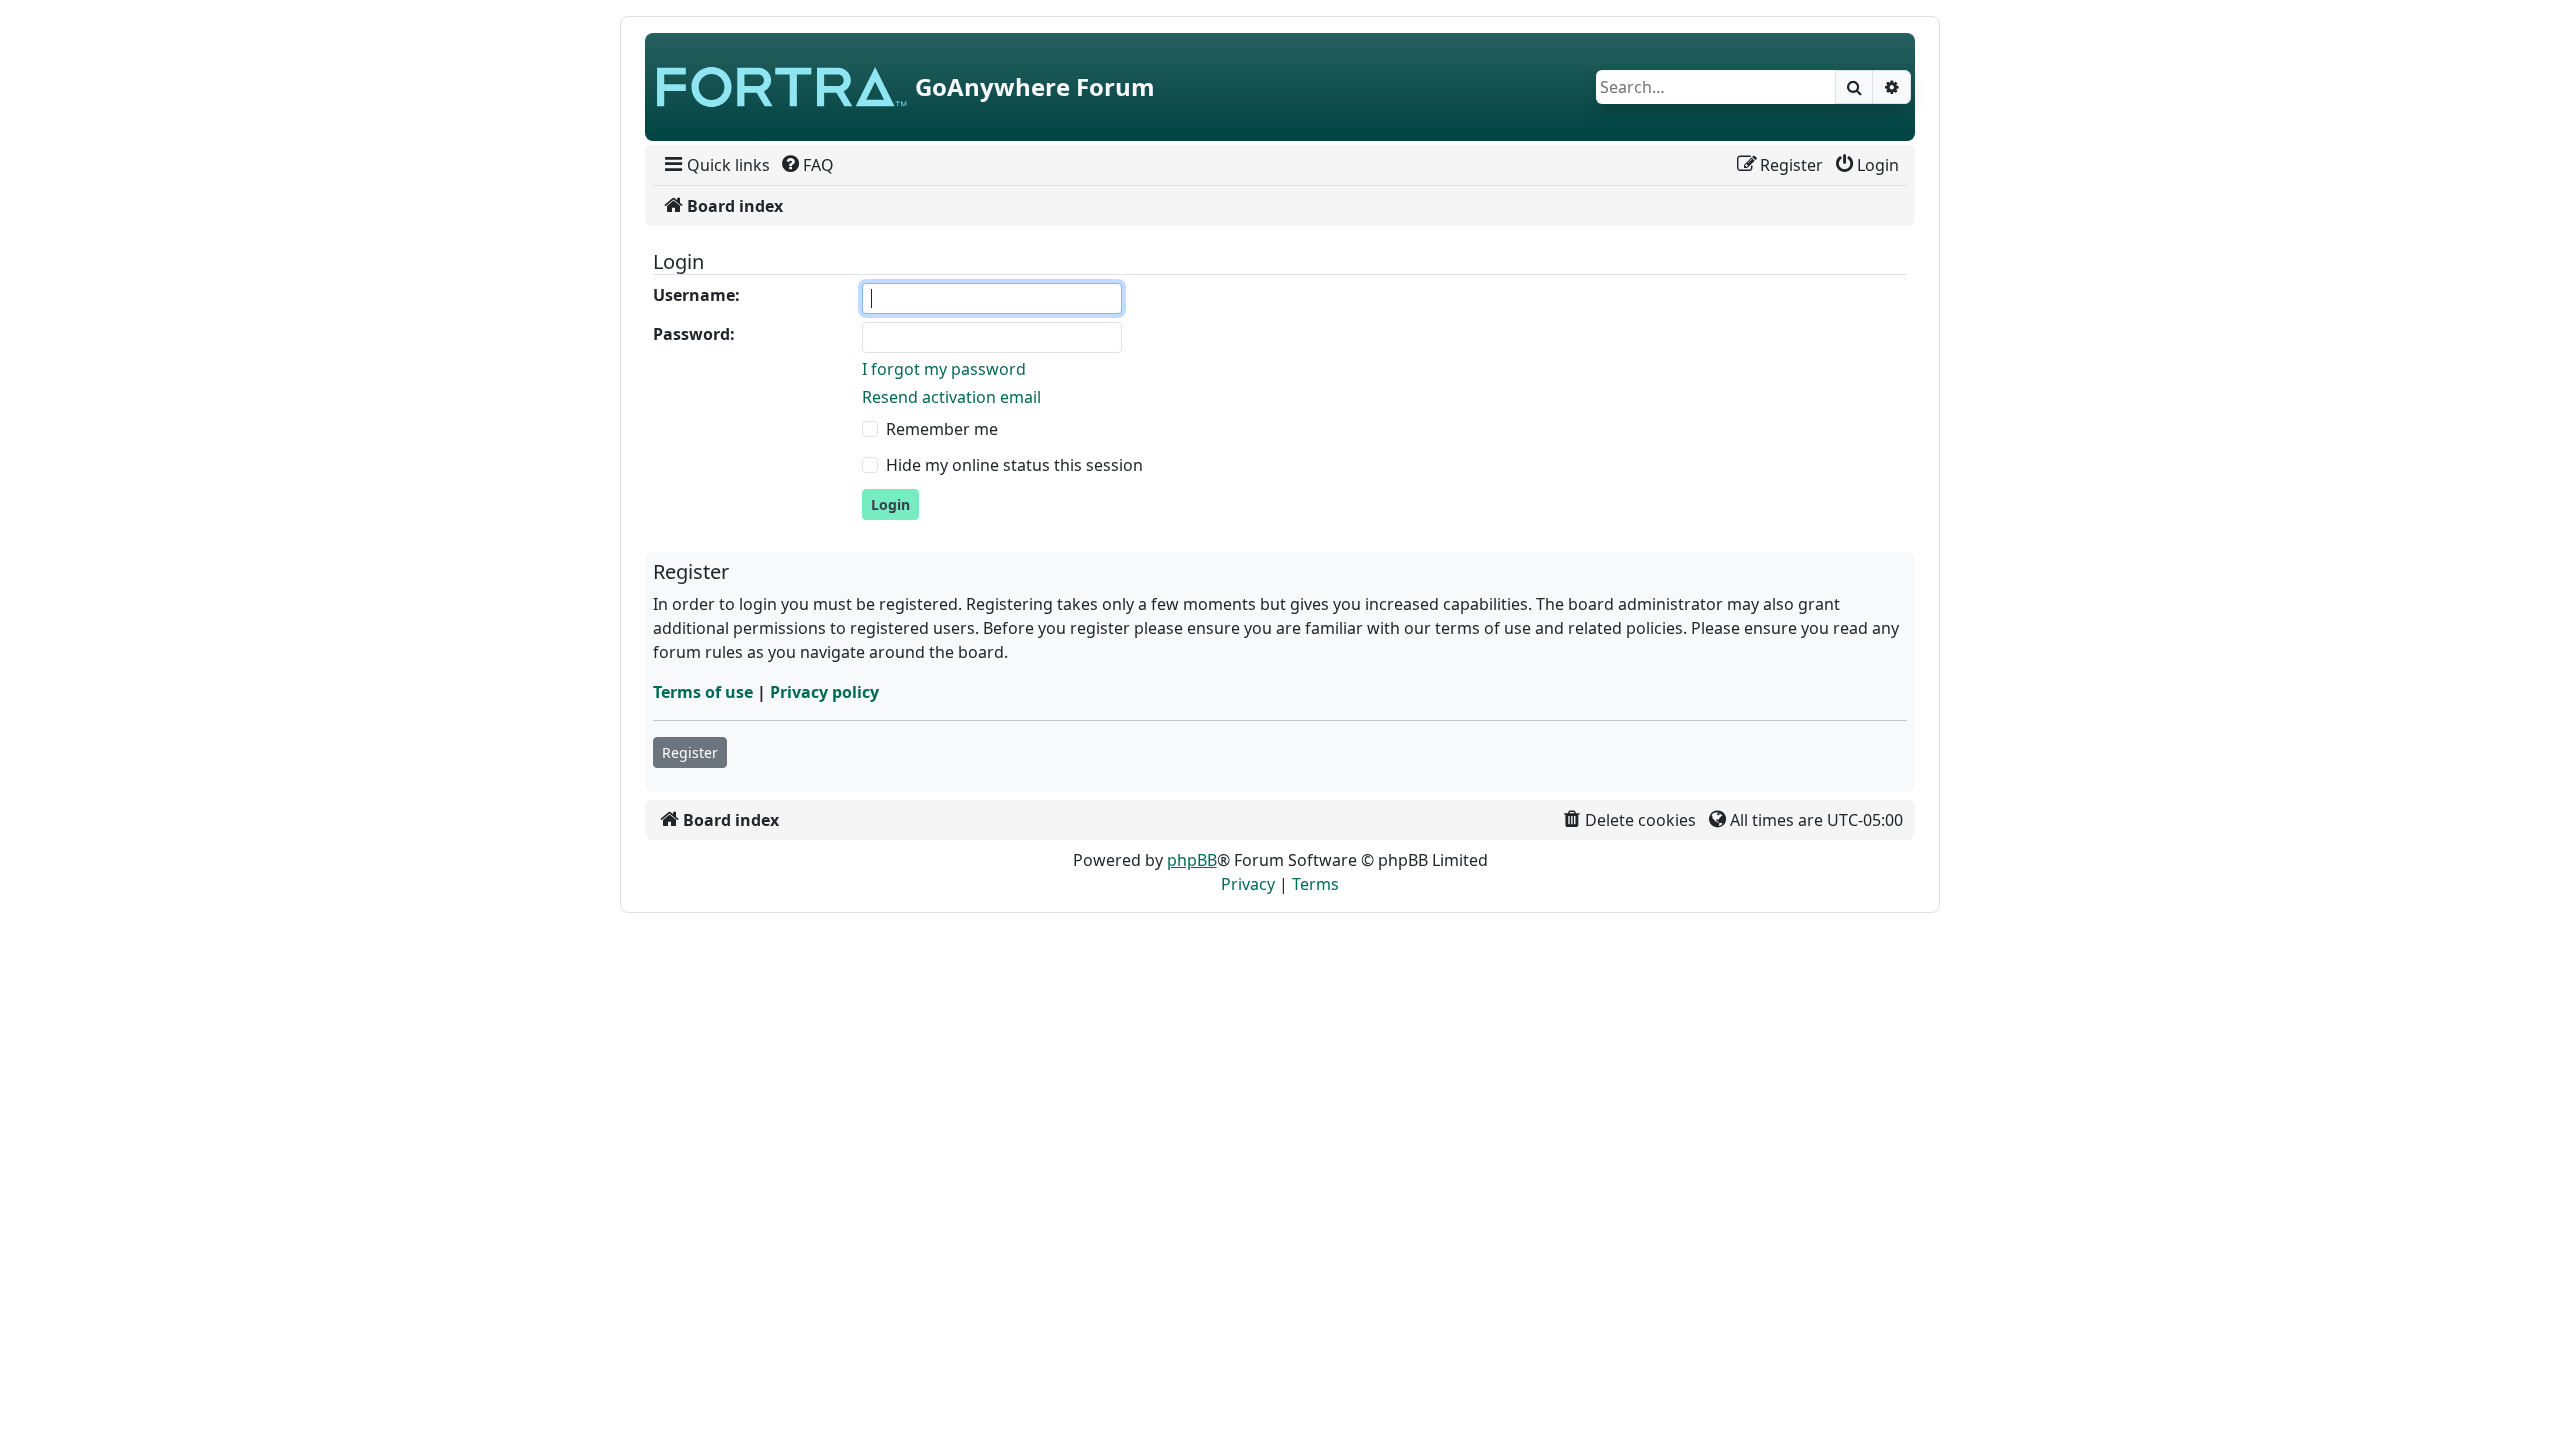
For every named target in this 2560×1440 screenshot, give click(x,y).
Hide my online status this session (1014, 465)
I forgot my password (944, 369)
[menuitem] (715, 165)
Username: (696, 295)
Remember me (942, 429)
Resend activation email (951, 397)
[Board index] (782, 87)
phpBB (1192, 860)
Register (690, 752)
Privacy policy (824, 692)
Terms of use (703, 692)
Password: (694, 334)
